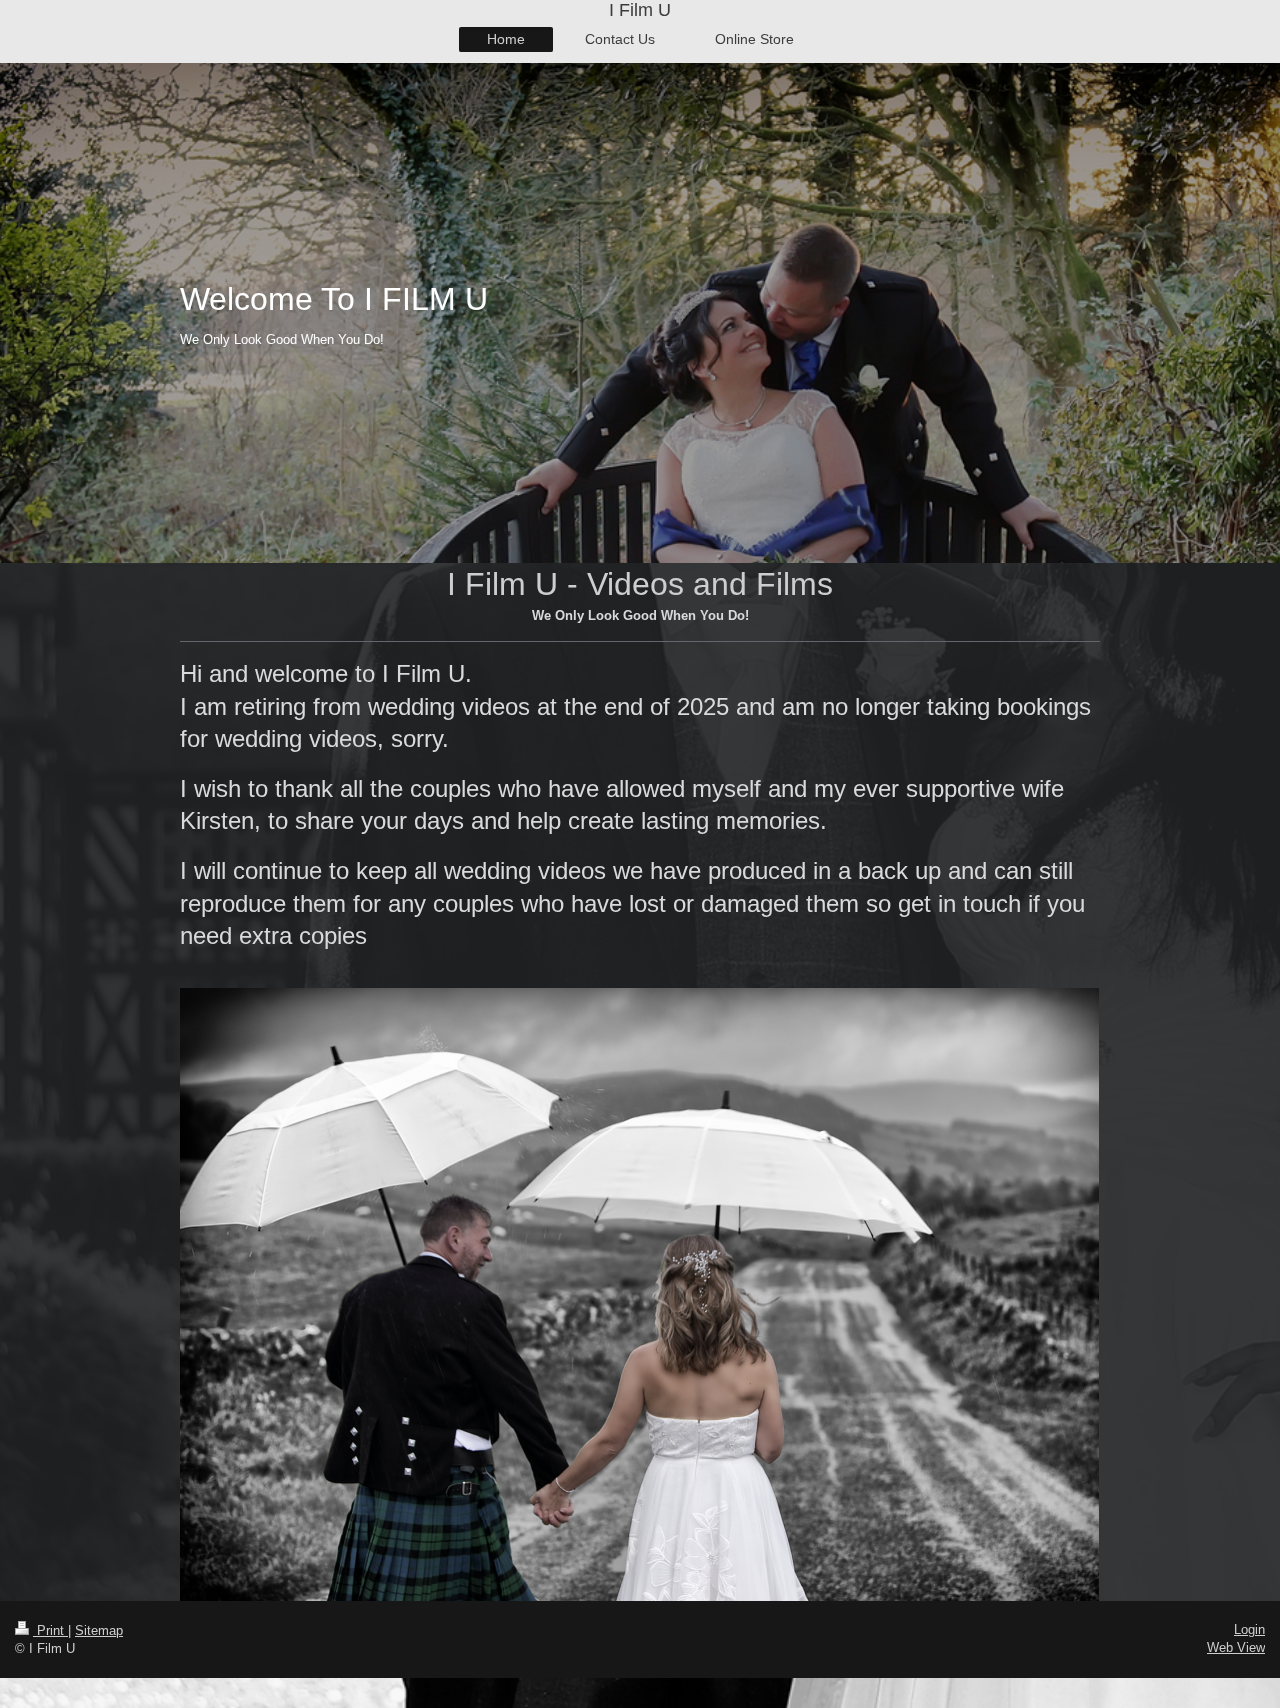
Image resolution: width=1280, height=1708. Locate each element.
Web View (1236, 1647)
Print (50, 1630)
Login (1249, 1629)
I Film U (640, 10)
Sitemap (99, 1630)
